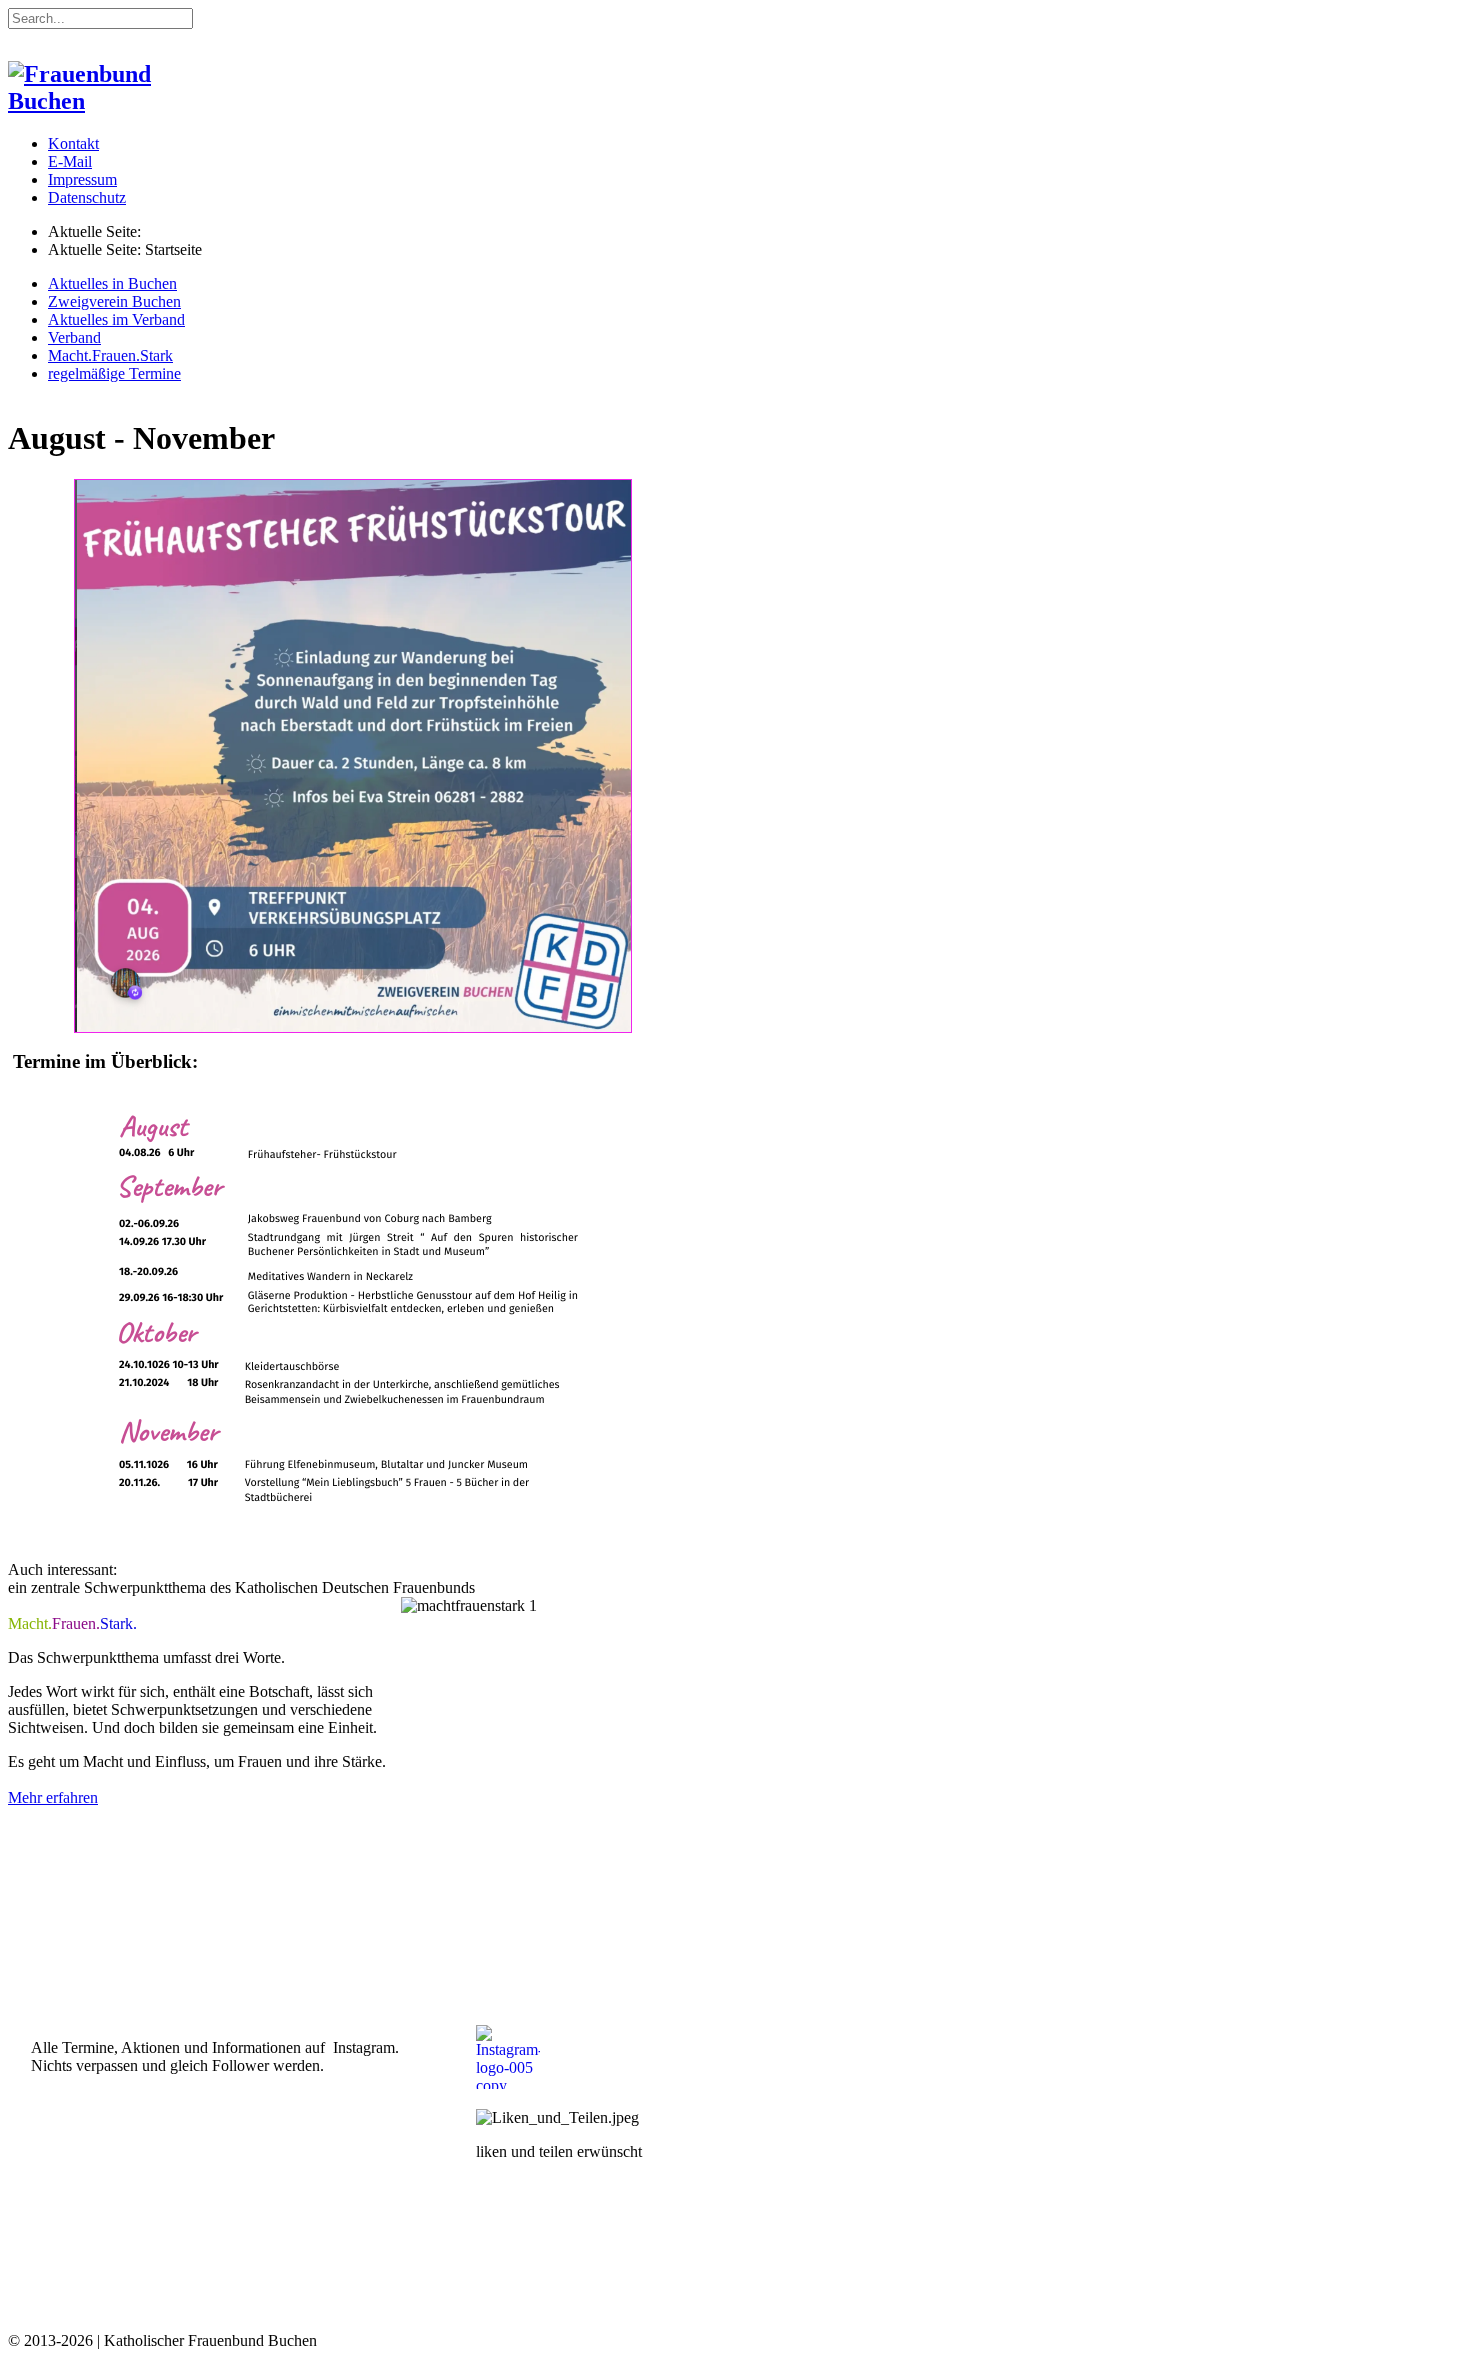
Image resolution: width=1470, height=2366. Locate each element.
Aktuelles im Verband (116, 319)
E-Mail (70, 161)
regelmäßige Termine (114, 373)
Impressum (82, 179)
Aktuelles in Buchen (112, 283)
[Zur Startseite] (108, 101)
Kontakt (73, 143)
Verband (74, 337)
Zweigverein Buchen (114, 301)
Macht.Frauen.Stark (110, 355)
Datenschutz (87, 197)
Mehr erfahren (53, 1797)
